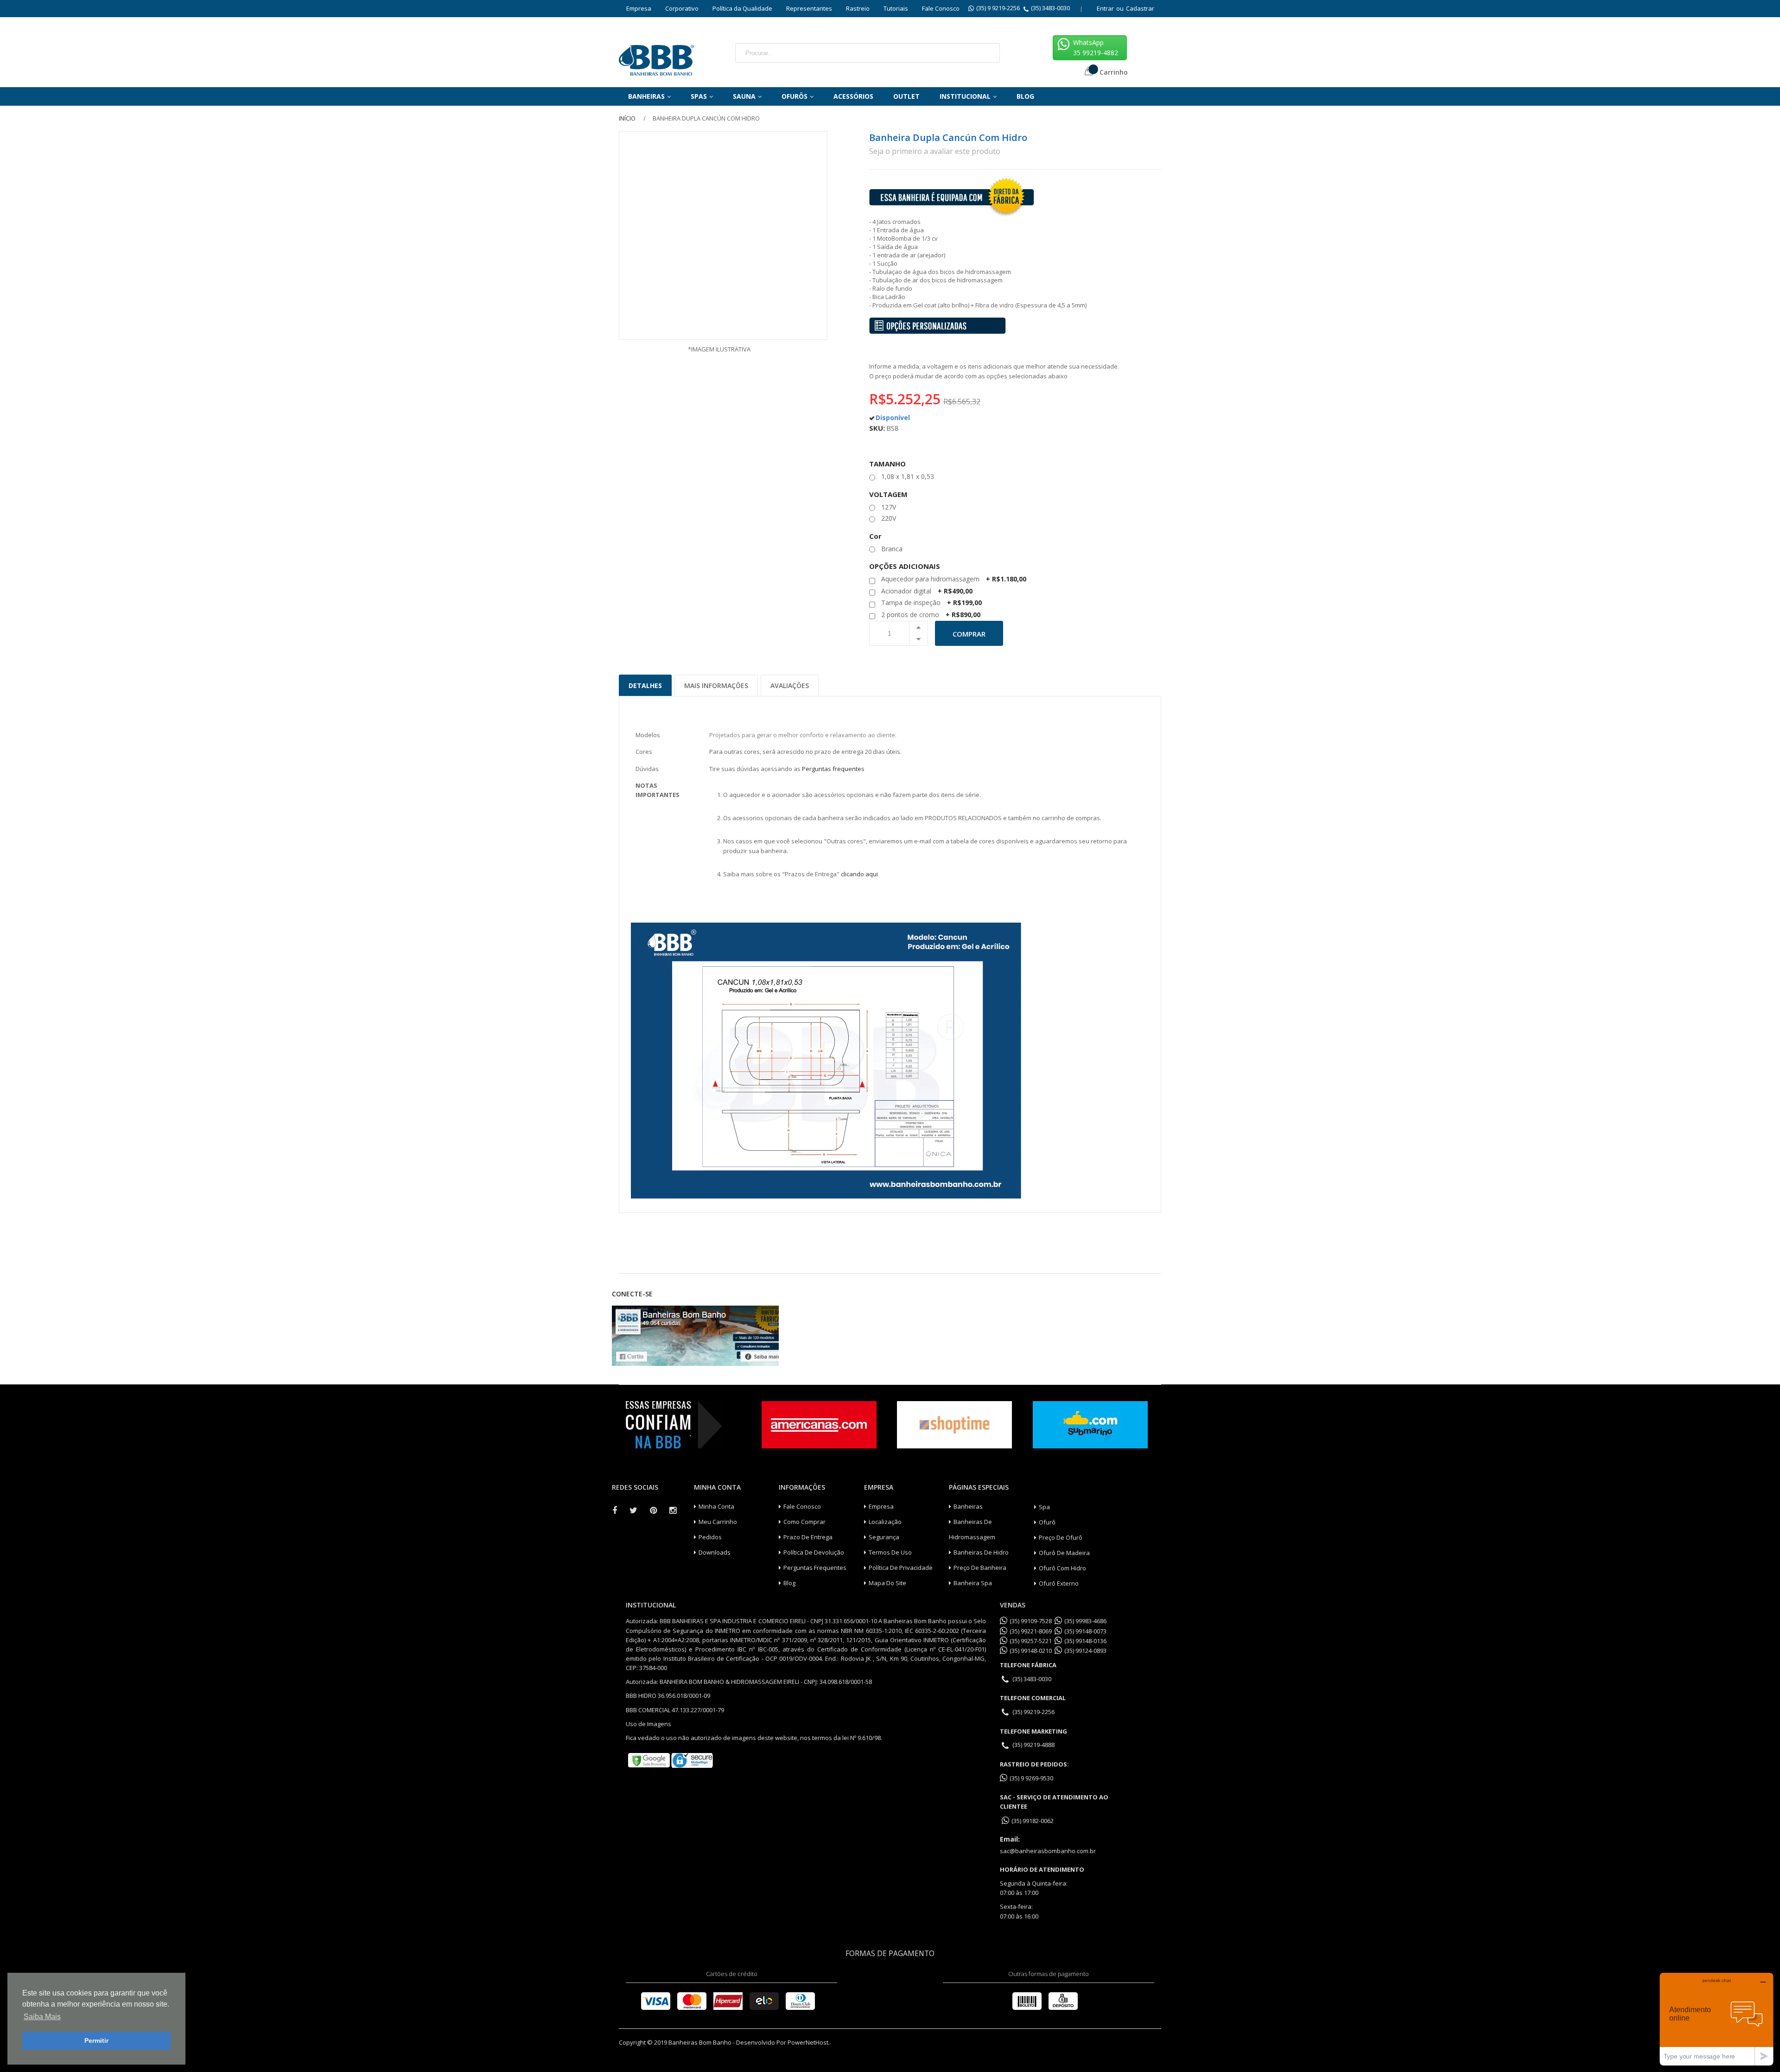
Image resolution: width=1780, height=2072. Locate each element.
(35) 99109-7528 (1031, 1621)
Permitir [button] (96, 2040)
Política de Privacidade (901, 1568)
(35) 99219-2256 (1033, 1712)
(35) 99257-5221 (1031, 1641)
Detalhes (645, 685)
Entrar (1105, 8)
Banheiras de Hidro (981, 1552)
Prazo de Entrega (808, 1537)
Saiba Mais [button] (42, 2017)
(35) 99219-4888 (1033, 1745)
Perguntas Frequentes (815, 1568)
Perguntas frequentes (833, 769)
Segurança (884, 1537)
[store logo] (656, 58)
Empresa (639, 8)
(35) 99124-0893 (1085, 1651)
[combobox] (844, 53)
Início (627, 118)
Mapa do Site (887, 1583)
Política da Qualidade (742, 8)
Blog (789, 1583)
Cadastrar (1140, 8)
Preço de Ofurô (1061, 1537)
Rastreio (858, 8)
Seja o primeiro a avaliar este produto (935, 151)
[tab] (645, 682)
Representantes (809, 8)
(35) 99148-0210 (1031, 1651)
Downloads (715, 1552)
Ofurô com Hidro (1062, 1568)
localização (885, 1522)
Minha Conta (716, 1506)
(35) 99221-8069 (1031, 1631)
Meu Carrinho (718, 1522)
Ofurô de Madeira (1064, 1553)
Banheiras (968, 1506)
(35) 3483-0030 (1050, 8)
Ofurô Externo (1059, 1583)
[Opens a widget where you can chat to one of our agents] (1716, 2019)
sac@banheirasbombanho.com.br (1048, 1851)
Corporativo (682, 8)
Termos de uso (890, 1552)
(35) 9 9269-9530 (1031, 1778)
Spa (1044, 1507)
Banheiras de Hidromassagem (972, 1529)
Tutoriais (896, 8)
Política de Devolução (814, 1552)
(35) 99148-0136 (1085, 1641)
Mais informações (716, 685)
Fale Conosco (941, 8)
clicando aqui (859, 874)
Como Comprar (804, 1522)
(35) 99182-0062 (1033, 1821)
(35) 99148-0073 (1085, 1631)
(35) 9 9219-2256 (998, 8)
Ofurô (1047, 1522)
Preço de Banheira (980, 1568)
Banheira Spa (973, 1583)
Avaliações (790, 685)
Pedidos (710, 1537)
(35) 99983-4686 (1085, 1621)
